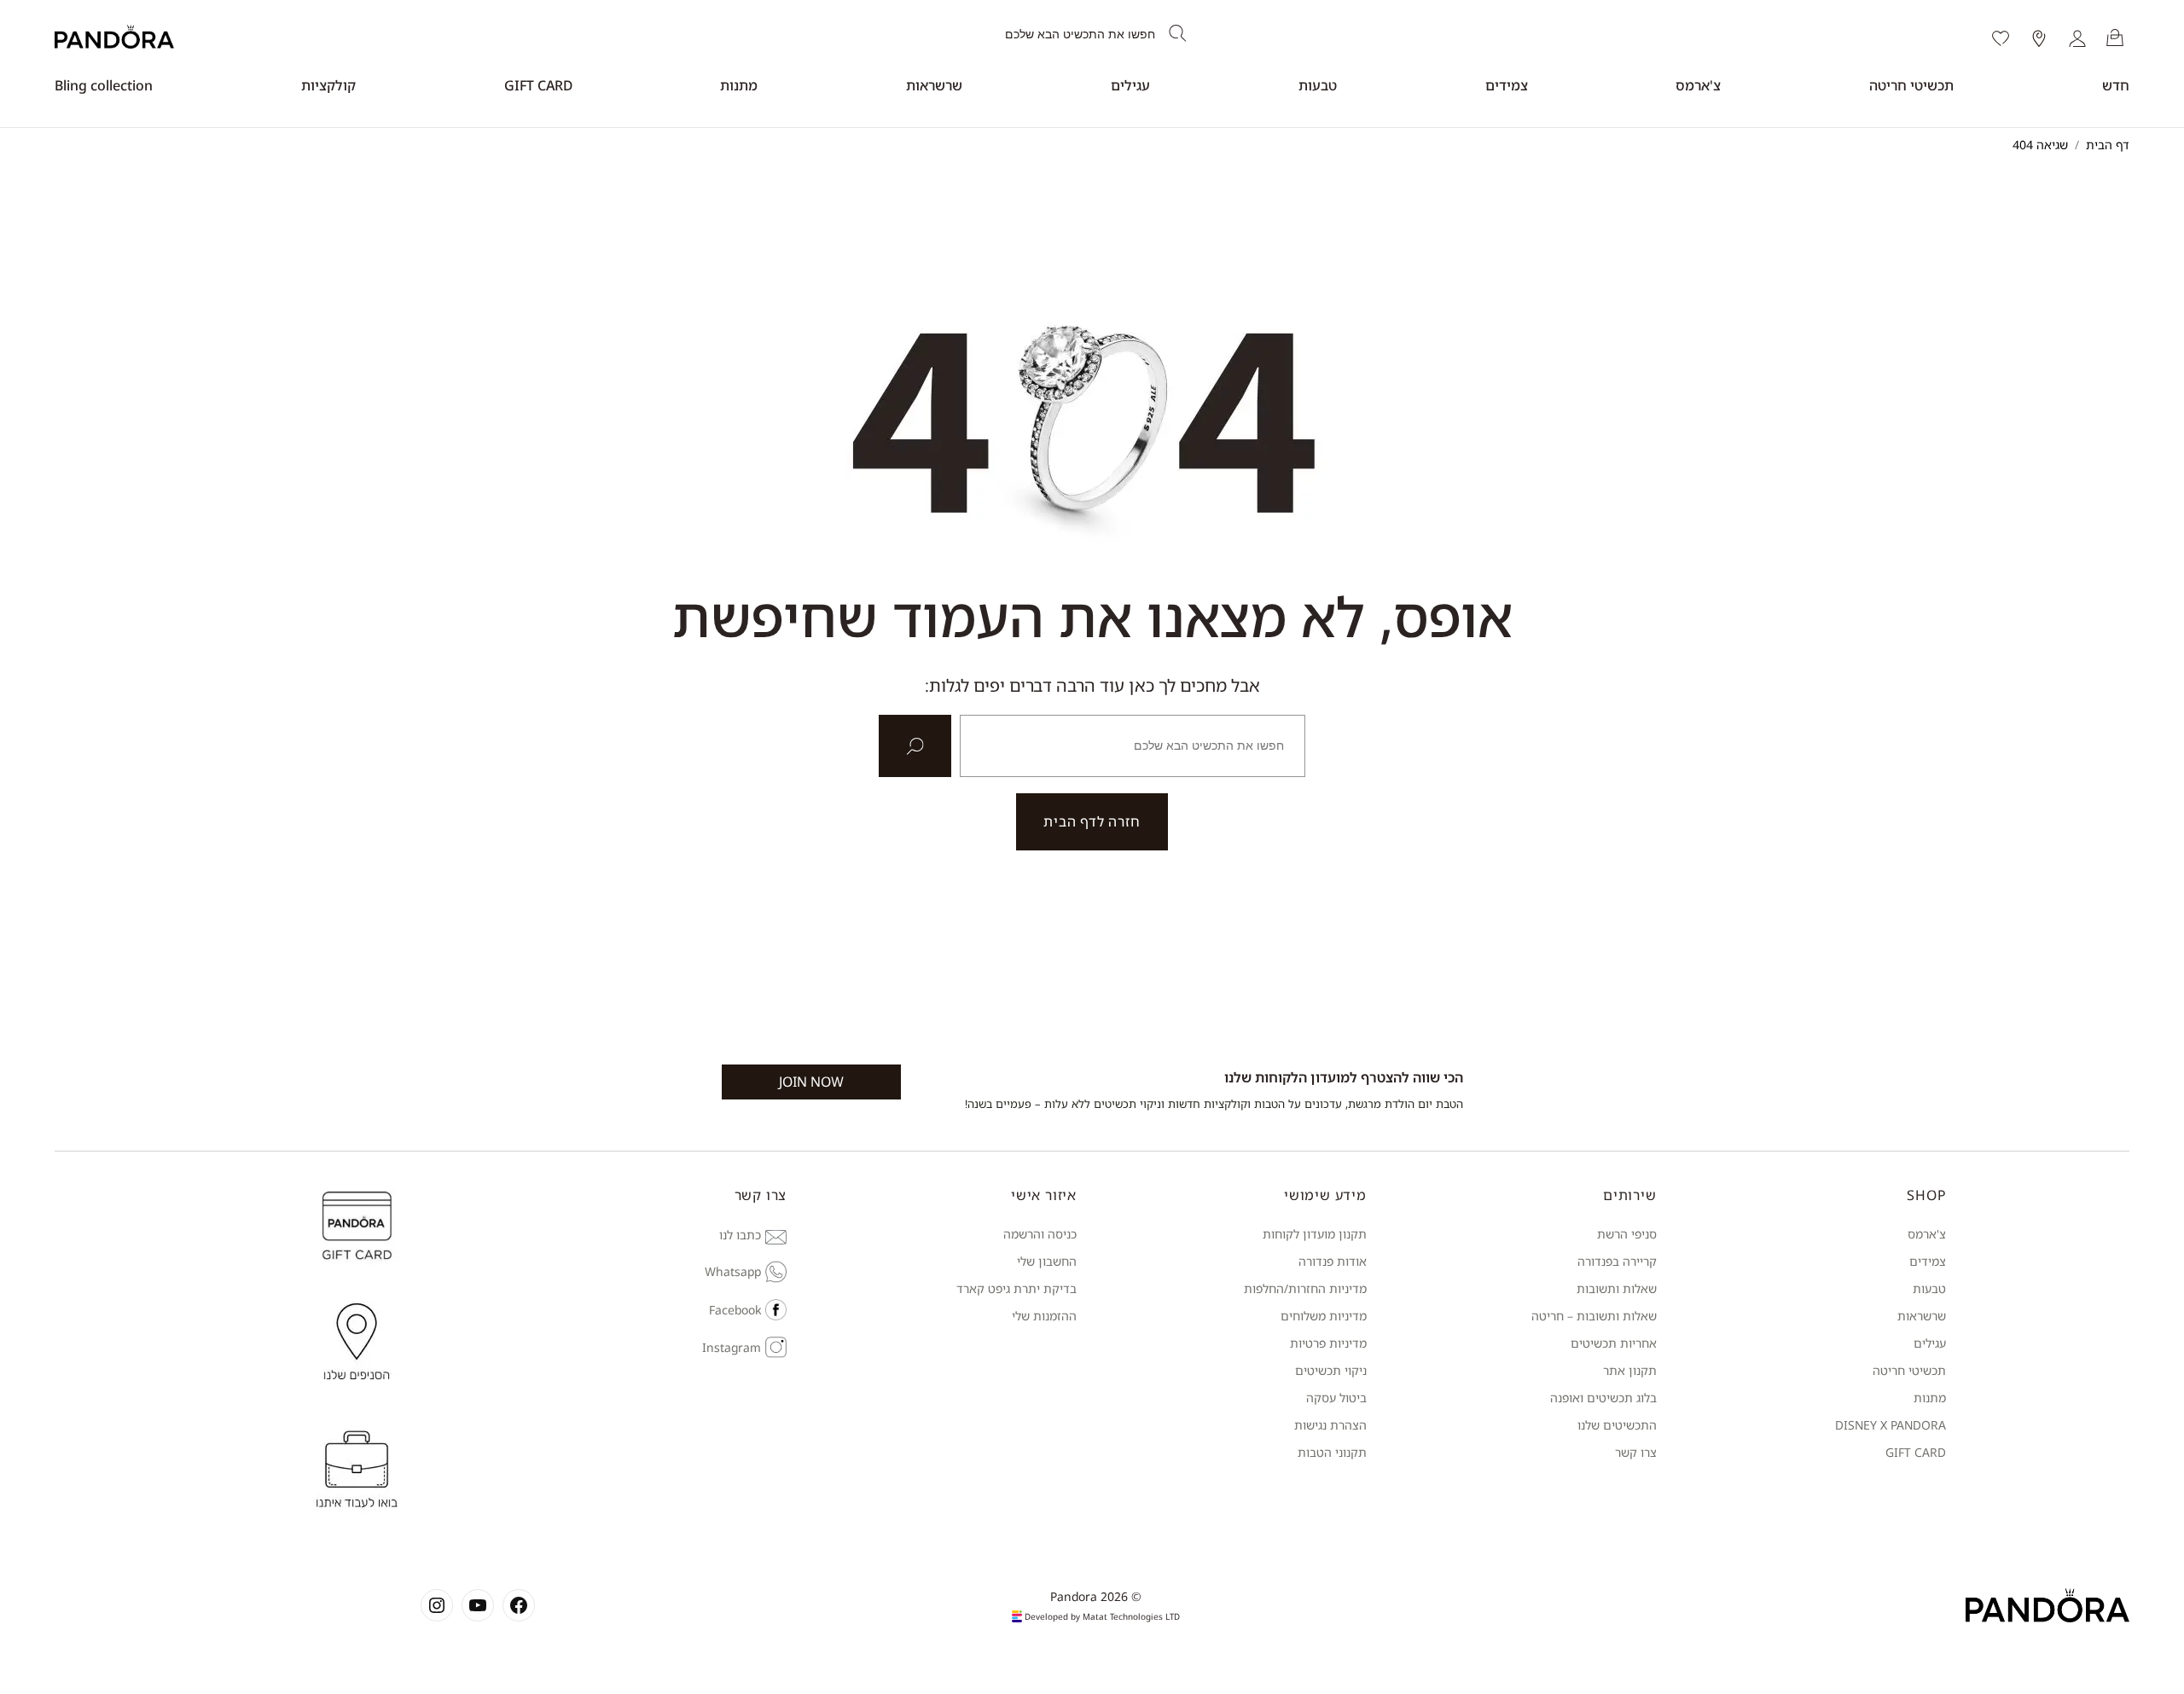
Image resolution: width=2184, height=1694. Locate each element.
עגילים (1130, 85)
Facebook (735, 1310)
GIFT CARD (538, 85)
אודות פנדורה (1333, 1261)
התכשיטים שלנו (1617, 1425)
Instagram (732, 1347)
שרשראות (934, 85)
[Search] (1178, 34)
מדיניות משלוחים (1324, 1316)
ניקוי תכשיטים (1331, 1370)
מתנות (739, 85)
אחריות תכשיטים (1614, 1343)
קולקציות (328, 85)
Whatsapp (733, 1271)
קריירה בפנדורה (1617, 1261)
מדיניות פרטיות (1328, 1343)
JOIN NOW (811, 1082)
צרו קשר (1636, 1452)
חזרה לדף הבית (1092, 821)
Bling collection (104, 85)
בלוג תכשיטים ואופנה (1603, 1398)
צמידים (1507, 85)
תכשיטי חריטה (1911, 85)
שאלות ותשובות (1617, 1288)
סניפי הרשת (1627, 1234)
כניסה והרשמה (1040, 1234)
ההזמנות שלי (1044, 1316)
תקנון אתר (1630, 1370)
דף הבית (2108, 145)
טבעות (1318, 85)
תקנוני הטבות (1332, 1452)
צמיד (1934, 1261)
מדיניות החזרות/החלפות (1305, 1288)
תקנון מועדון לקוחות (1315, 1234)
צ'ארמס (1698, 85)
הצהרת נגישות (1330, 1425)
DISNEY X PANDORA (1891, 1425)
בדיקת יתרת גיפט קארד (1016, 1288)
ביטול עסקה (1336, 1398)
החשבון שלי (1047, 1261)
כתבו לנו (740, 1235)
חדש (2116, 85)
